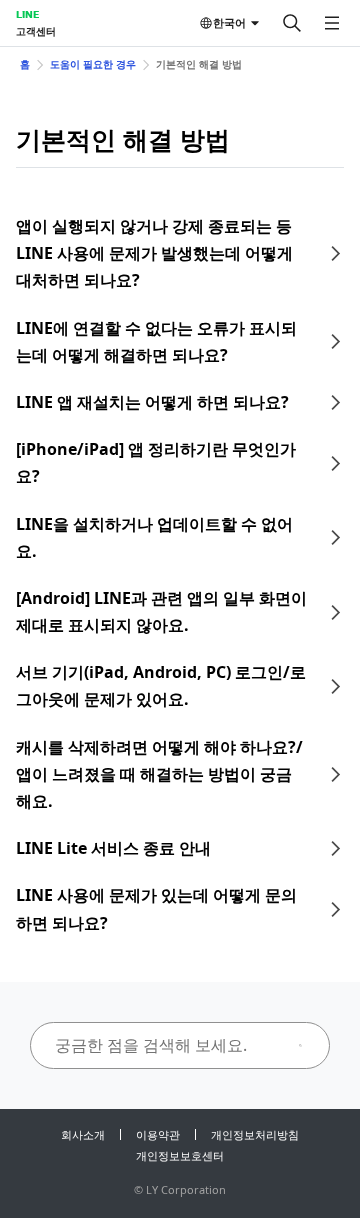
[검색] (292, 23)
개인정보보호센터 (180, 1155)
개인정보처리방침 (255, 1134)
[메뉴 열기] (332, 23)
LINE (27, 14)
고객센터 (36, 31)
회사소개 (83, 1134)
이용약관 (158, 1134)
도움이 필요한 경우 (93, 64)
